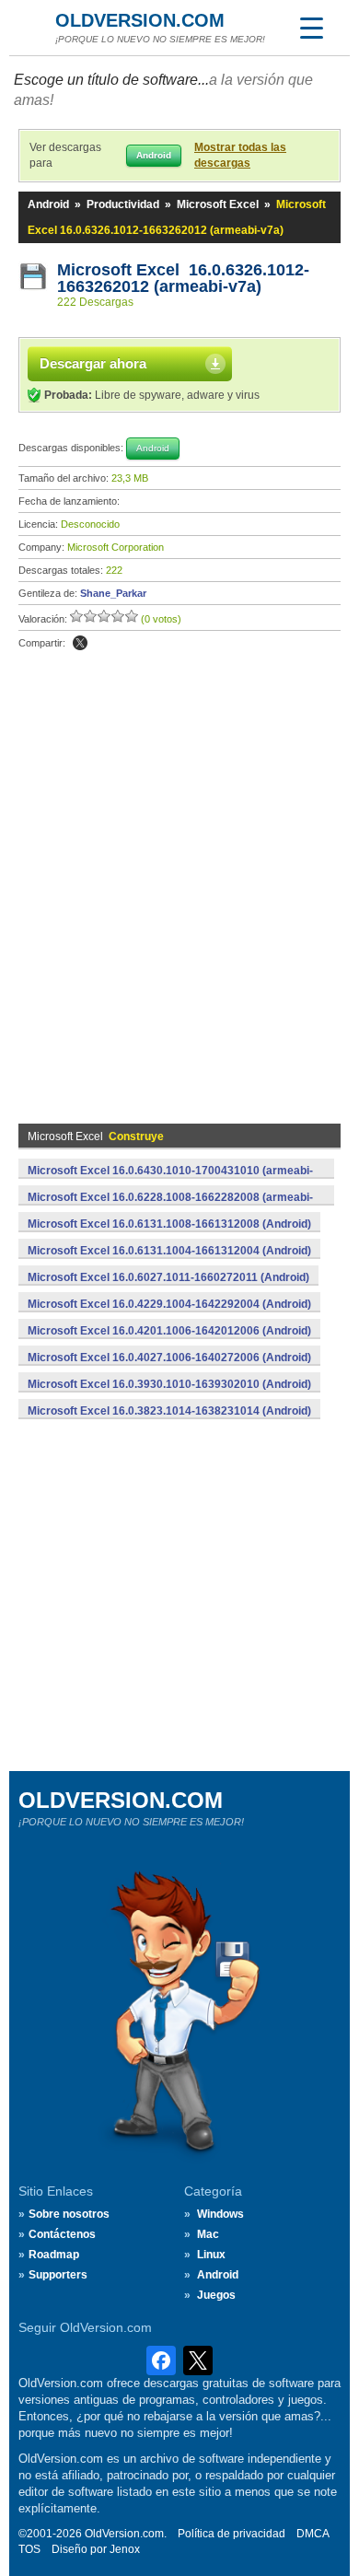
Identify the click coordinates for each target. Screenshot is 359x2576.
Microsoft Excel (218, 204)
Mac (208, 2234)
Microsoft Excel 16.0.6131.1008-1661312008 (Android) (169, 1224)
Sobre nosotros (69, 2214)
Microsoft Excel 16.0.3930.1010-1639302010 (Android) (169, 1384)
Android (48, 204)
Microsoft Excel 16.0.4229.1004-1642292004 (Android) (169, 1304)
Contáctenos (62, 2234)
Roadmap (54, 2255)
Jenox (125, 2549)
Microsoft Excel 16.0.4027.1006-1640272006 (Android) (169, 1358)
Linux (211, 2255)
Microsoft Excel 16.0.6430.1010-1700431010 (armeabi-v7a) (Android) (170, 1181)
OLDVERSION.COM (140, 20)
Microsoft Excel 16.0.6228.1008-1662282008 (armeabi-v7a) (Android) (170, 1207)
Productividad (123, 204)
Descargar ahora (93, 363)
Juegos (216, 2295)
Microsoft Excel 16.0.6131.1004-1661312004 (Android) (169, 1251)
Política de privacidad (232, 2534)
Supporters (58, 2275)
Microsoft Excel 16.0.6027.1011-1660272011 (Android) (168, 1277)
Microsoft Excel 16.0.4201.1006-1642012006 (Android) (169, 1331)
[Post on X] (80, 643)
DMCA (313, 2534)
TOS (29, 2549)
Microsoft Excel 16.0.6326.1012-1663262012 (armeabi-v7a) (183, 278)
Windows (220, 2214)
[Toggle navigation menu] (311, 28)
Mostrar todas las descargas (240, 155)
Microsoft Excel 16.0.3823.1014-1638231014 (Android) (169, 1411)
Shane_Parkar (113, 593)
